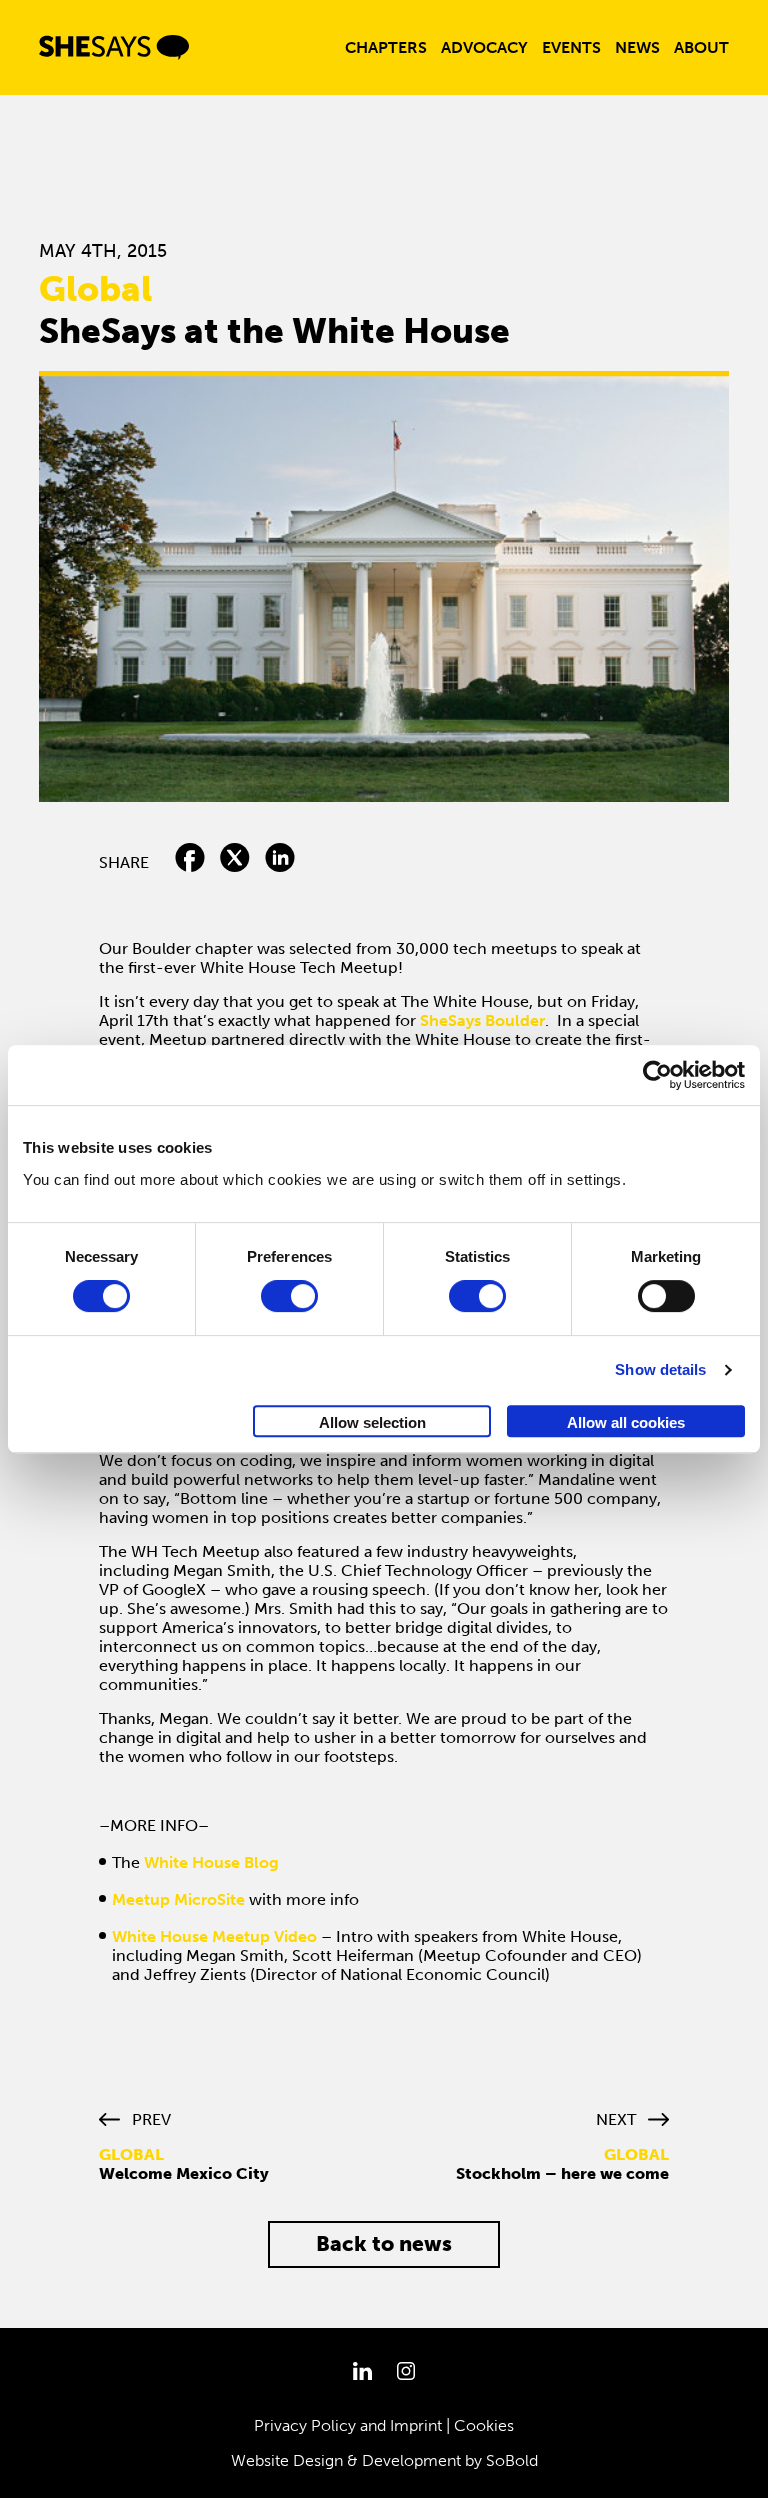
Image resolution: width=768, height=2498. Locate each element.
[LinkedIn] (280, 862)
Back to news (384, 2243)
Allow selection (372, 1422)
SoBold (512, 2460)
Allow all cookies (626, 1422)
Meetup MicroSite (178, 1899)
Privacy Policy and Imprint (348, 2425)
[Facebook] (190, 862)
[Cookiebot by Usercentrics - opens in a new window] (657, 1075)
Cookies (484, 2425)
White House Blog (211, 1862)
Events (571, 47)
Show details (660, 1369)
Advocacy (484, 47)
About (701, 47)
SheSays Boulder (482, 1020)
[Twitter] (235, 862)
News (637, 47)
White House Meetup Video (214, 1936)
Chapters (386, 47)
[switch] (289, 1296)
